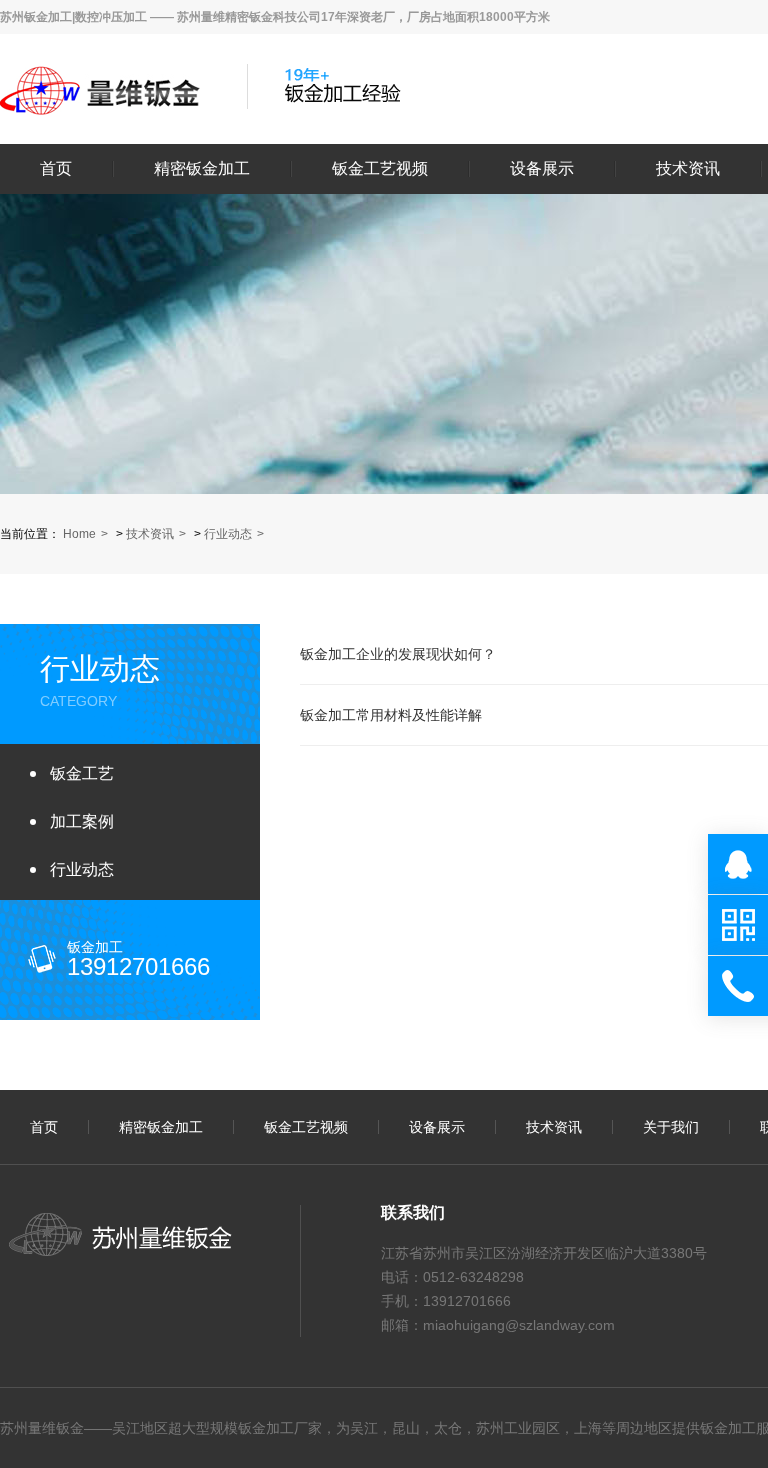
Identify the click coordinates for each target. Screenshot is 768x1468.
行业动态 (228, 534)
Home (79, 534)
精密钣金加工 (202, 169)
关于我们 (671, 1127)
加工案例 (82, 821)
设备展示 (542, 169)
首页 (56, 169)
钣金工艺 (82, 773)
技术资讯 (688, 169)
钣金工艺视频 (380, 169)
